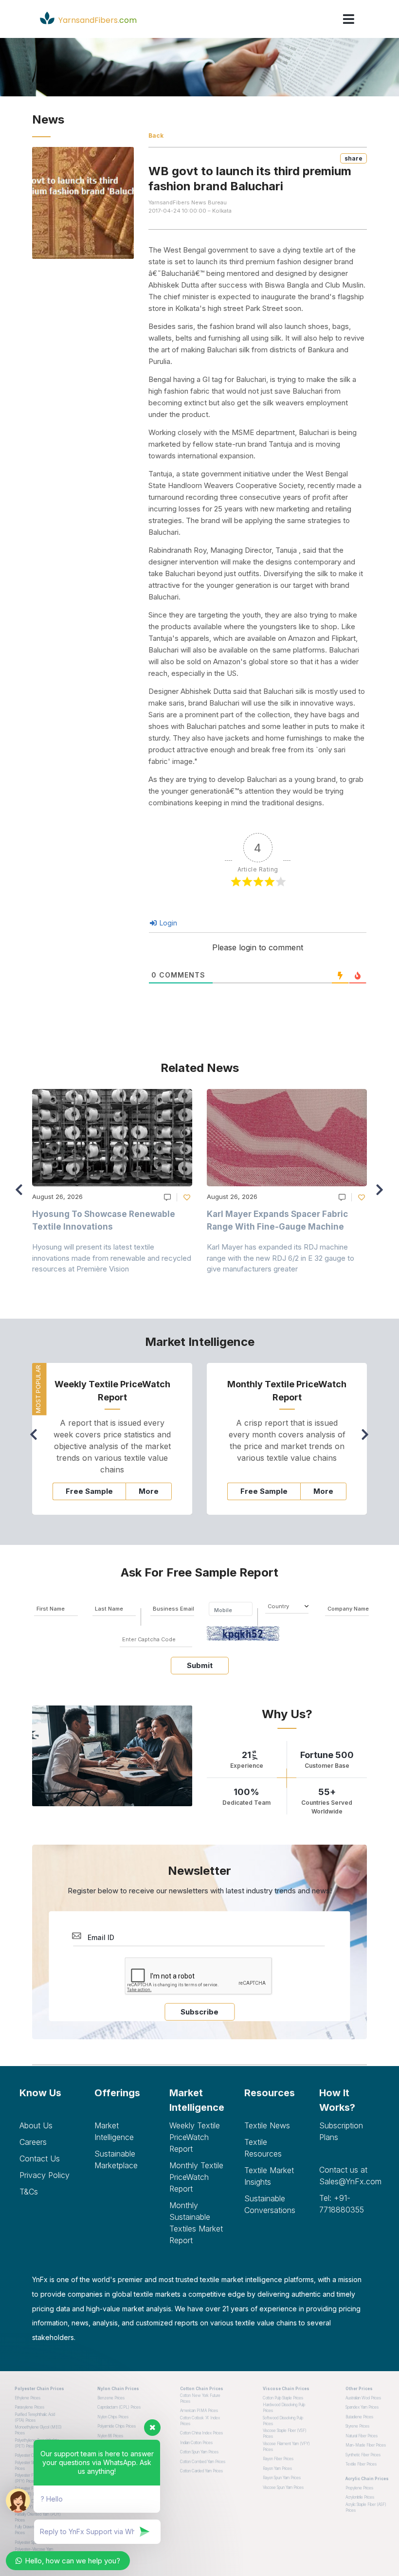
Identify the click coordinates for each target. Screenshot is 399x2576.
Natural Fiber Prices (362, 2436)
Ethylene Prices (27, 2398)
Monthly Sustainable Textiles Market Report (196, 2223)
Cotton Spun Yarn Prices (199, 2452)
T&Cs (29, 2192)
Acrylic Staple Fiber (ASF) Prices (366, 2507)
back (156, 136)
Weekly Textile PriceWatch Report (195, 2137)
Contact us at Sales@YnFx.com (349, 2176)
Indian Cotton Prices (196, 2443)
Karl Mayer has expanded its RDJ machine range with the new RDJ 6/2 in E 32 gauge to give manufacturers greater (281, 1258)
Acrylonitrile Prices (360, 2497)
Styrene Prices (357, 2426)
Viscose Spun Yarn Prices (283, 2487)
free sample (89, 1491)
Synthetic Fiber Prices (363, 2455)
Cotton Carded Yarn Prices (201, 2471)
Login (167, 923)
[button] (382, 1194)
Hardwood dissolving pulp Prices (284, 2408)
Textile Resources (263, 2148)
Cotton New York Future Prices (200, 2398)
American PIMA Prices (199, 2411)
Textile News (267, 2125)
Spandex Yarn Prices (362, 2407)
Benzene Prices (111, 2398)
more (149, 1491)
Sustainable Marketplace (116, 2159)
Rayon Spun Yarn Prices (282, 2478)
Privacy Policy (45, 2175)
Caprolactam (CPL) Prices (119, 2407)
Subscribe (199, 2012)
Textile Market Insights (269, 2176)
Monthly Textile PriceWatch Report (196, 2177)
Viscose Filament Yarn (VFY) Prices (286, 2447)
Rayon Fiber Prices (278, 2459)
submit (200, 1665)
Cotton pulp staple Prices (283, 2398)
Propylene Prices (359, 2488)
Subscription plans (341, 2131)
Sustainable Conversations (270, 2204)
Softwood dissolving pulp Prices (283, 2421)
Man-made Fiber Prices (366, 2445)
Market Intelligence (114, 2131)
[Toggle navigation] (349, 19)
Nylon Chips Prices (113, 2417)
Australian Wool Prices (363, 2398)
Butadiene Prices (359, 2417)
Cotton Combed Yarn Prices (203, 2462)
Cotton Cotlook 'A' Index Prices (200, 2421)
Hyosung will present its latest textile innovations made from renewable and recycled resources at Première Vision (112, 1258)
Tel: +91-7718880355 (342, 2204)
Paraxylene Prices (29, 2407)
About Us (36, 2125)
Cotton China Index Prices (201, 2433)
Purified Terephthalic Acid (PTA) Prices (35, 2417)
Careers (33, 2142)
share (354, 158)
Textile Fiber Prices (361, 2464)
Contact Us (40, 2159)
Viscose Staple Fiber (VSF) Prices (285, 2433)
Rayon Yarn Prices (277, 2468)
